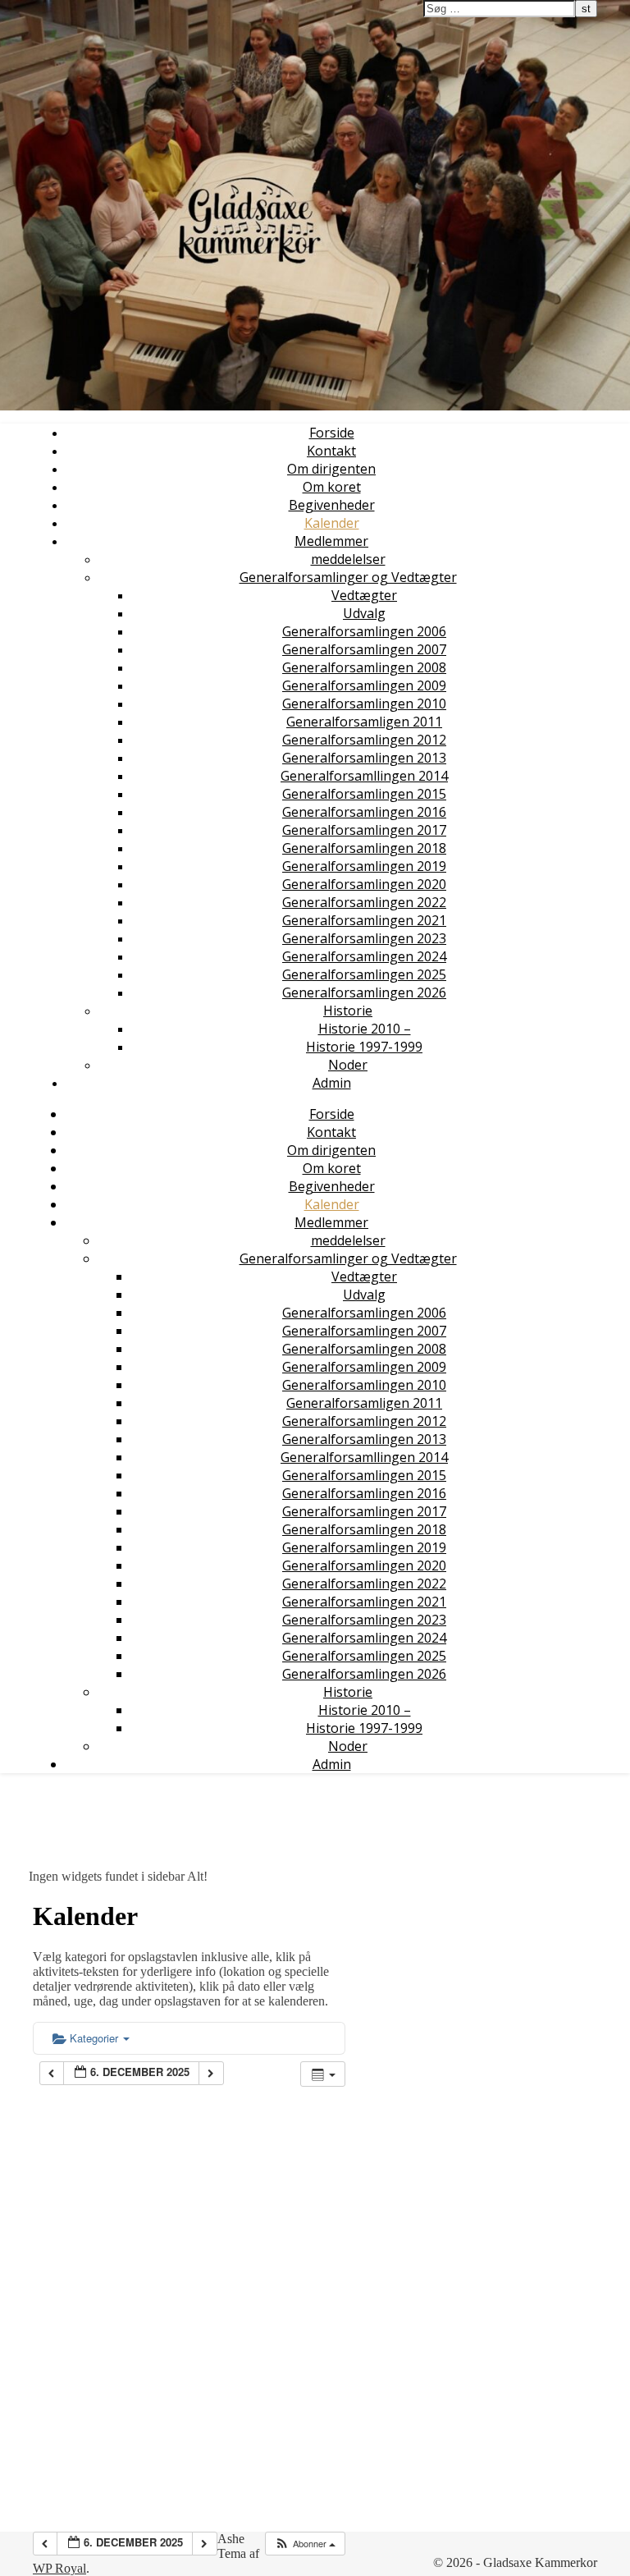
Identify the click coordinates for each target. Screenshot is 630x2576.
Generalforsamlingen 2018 (364, 848)
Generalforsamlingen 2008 (364, 667)
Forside (332, 433)
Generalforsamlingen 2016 (364, 812)
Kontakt (331, 451)
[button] (305, 2544)
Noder (348, 1065)
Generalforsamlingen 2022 (364, 902)
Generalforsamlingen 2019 (364, 866)
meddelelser (348, 559)
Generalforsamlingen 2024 (364, 956)
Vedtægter (364, 595)
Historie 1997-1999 (364, 1047)
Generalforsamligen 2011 (364, 722)
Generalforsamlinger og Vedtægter (348, 577)
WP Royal (59, 2568)
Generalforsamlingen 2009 (364, 685)
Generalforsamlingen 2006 (364, 631)
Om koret (332, 487)
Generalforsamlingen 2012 (364, 740)
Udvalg (364, 613)
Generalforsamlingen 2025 (364, 974)
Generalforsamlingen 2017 (364, 830)
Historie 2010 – (365, 1029)
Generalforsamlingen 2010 (364, 704)
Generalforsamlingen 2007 (364, 649)
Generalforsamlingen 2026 (364, 992)
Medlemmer (331, 541)
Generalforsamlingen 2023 (364, 938)
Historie (348, 1011)
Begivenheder (332, 505)
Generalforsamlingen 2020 (364, 884)
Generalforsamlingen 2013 (364, 758)
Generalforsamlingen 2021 (364, 920)
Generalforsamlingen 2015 (364, 794)
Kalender (332, 523)
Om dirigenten (331, 469)
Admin (332, 1083)
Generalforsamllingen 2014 (364, 776)
